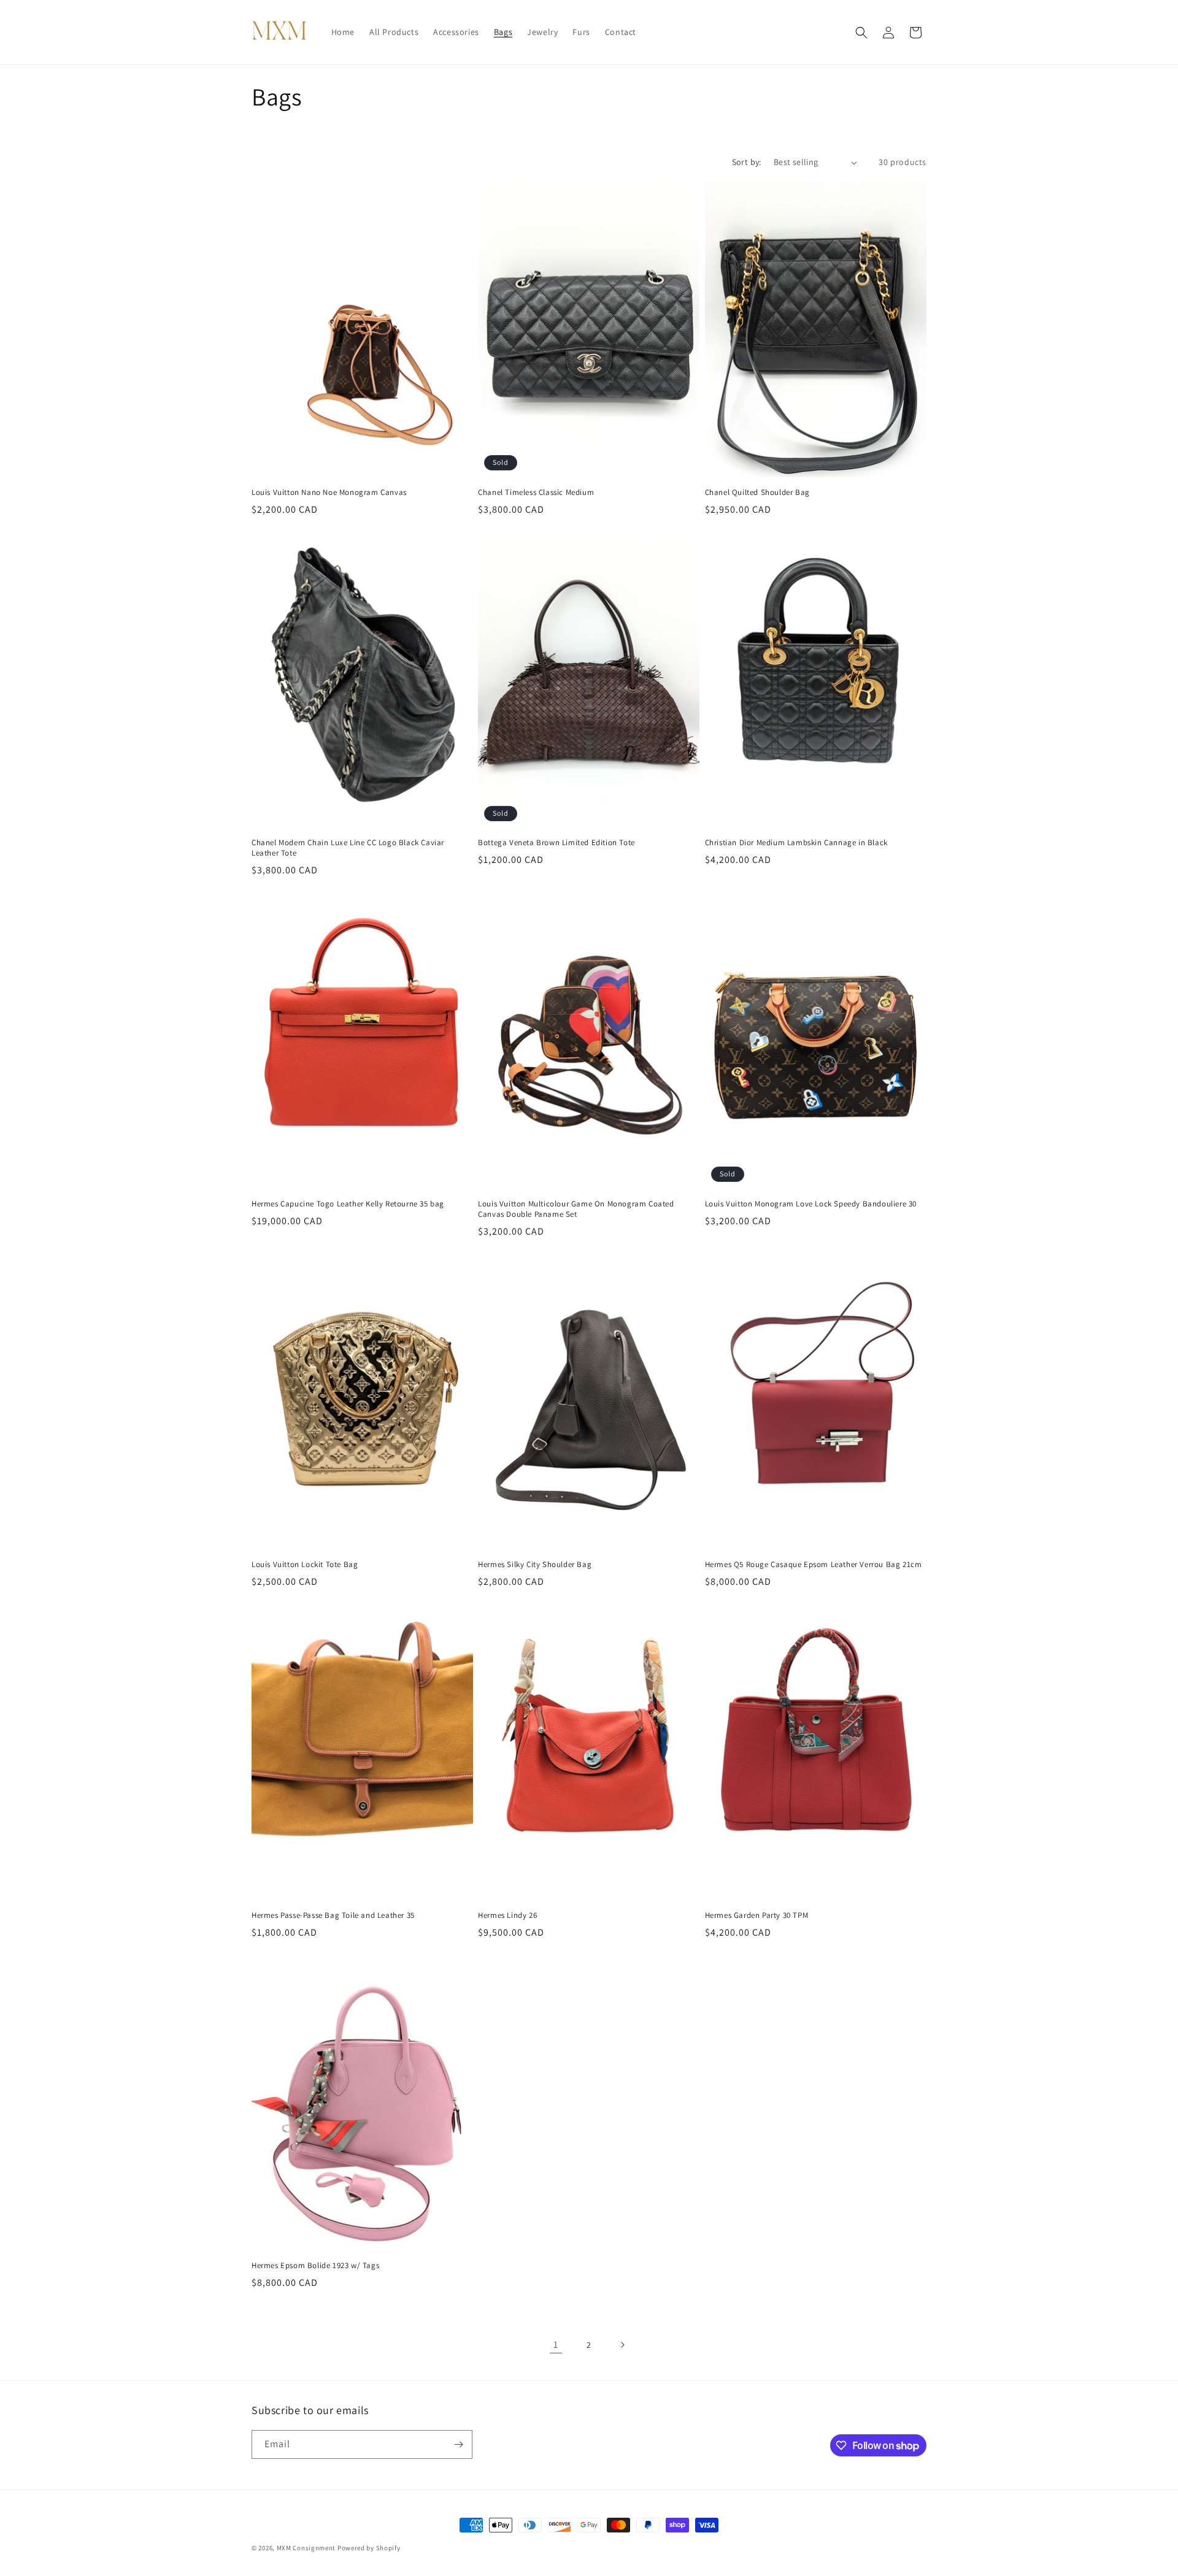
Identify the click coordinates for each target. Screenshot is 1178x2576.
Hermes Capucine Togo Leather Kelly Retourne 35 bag (348, 1204)
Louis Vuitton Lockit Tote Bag (305, 1565)
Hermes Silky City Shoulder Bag (535, 1565)
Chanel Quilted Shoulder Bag (757, 493)
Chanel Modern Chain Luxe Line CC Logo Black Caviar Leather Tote (348, 848)
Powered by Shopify (369, 2548)
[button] (861, 33)
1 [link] (556, 2344)
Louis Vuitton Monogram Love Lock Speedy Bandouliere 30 (811, 1204)
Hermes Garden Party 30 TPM (757, 1915)
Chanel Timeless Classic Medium (536, 493)
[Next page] (622, 2345)
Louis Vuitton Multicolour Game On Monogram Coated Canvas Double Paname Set (576, 1209)
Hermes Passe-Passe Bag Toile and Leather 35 (333, 1915)
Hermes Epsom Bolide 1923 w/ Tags (315, 2266)
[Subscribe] (458, 2444)
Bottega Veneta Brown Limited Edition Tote (556, 843)
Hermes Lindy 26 (507, 1915)
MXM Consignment (306, 2548)
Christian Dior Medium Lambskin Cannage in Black (796, 843)
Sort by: (747, 162)
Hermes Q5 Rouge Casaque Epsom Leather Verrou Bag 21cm (814, 1565)
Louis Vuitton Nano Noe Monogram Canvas (329, 493)
